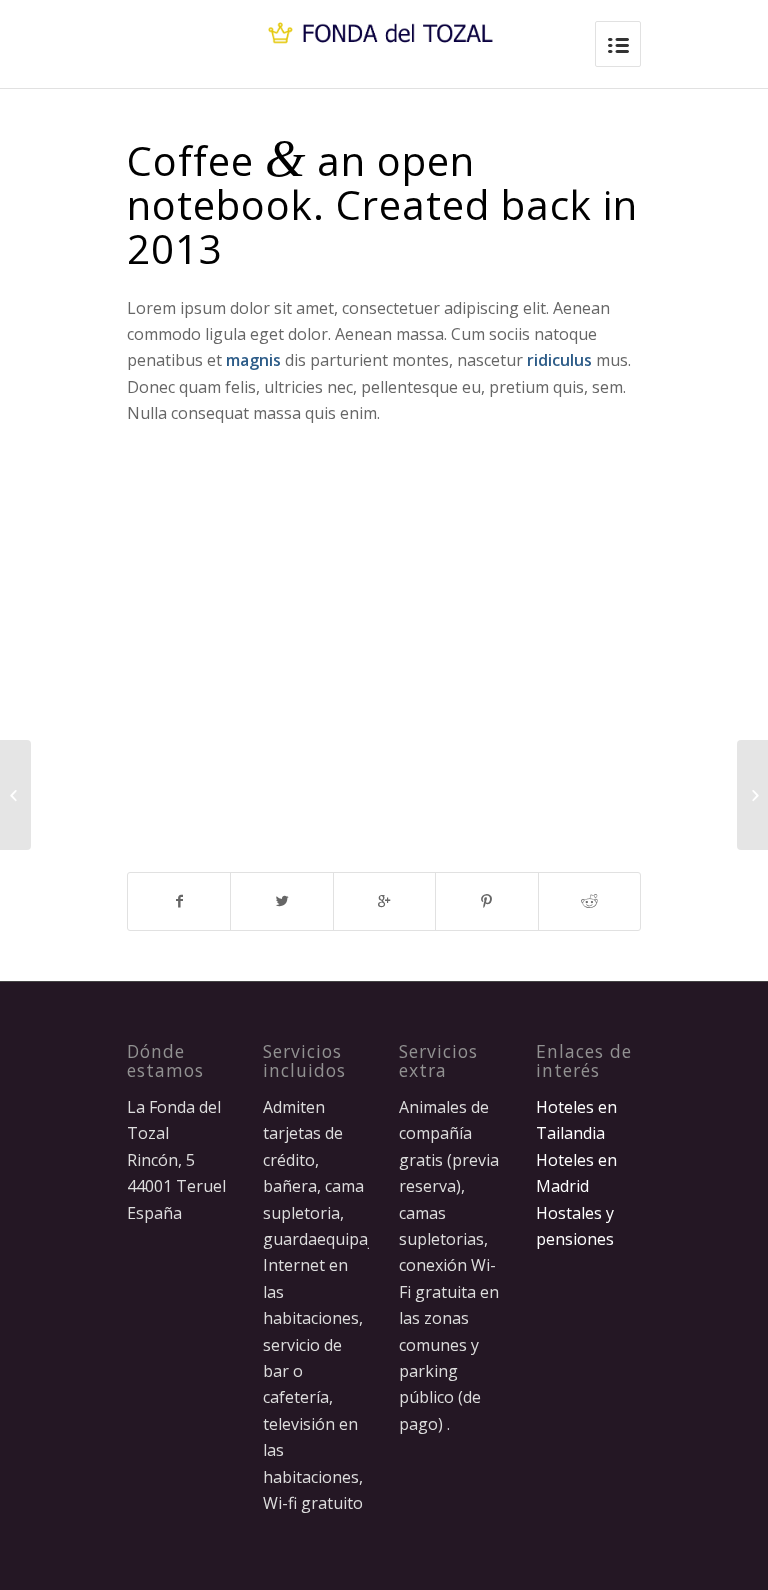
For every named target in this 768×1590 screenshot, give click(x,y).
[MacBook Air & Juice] (15, 795)
